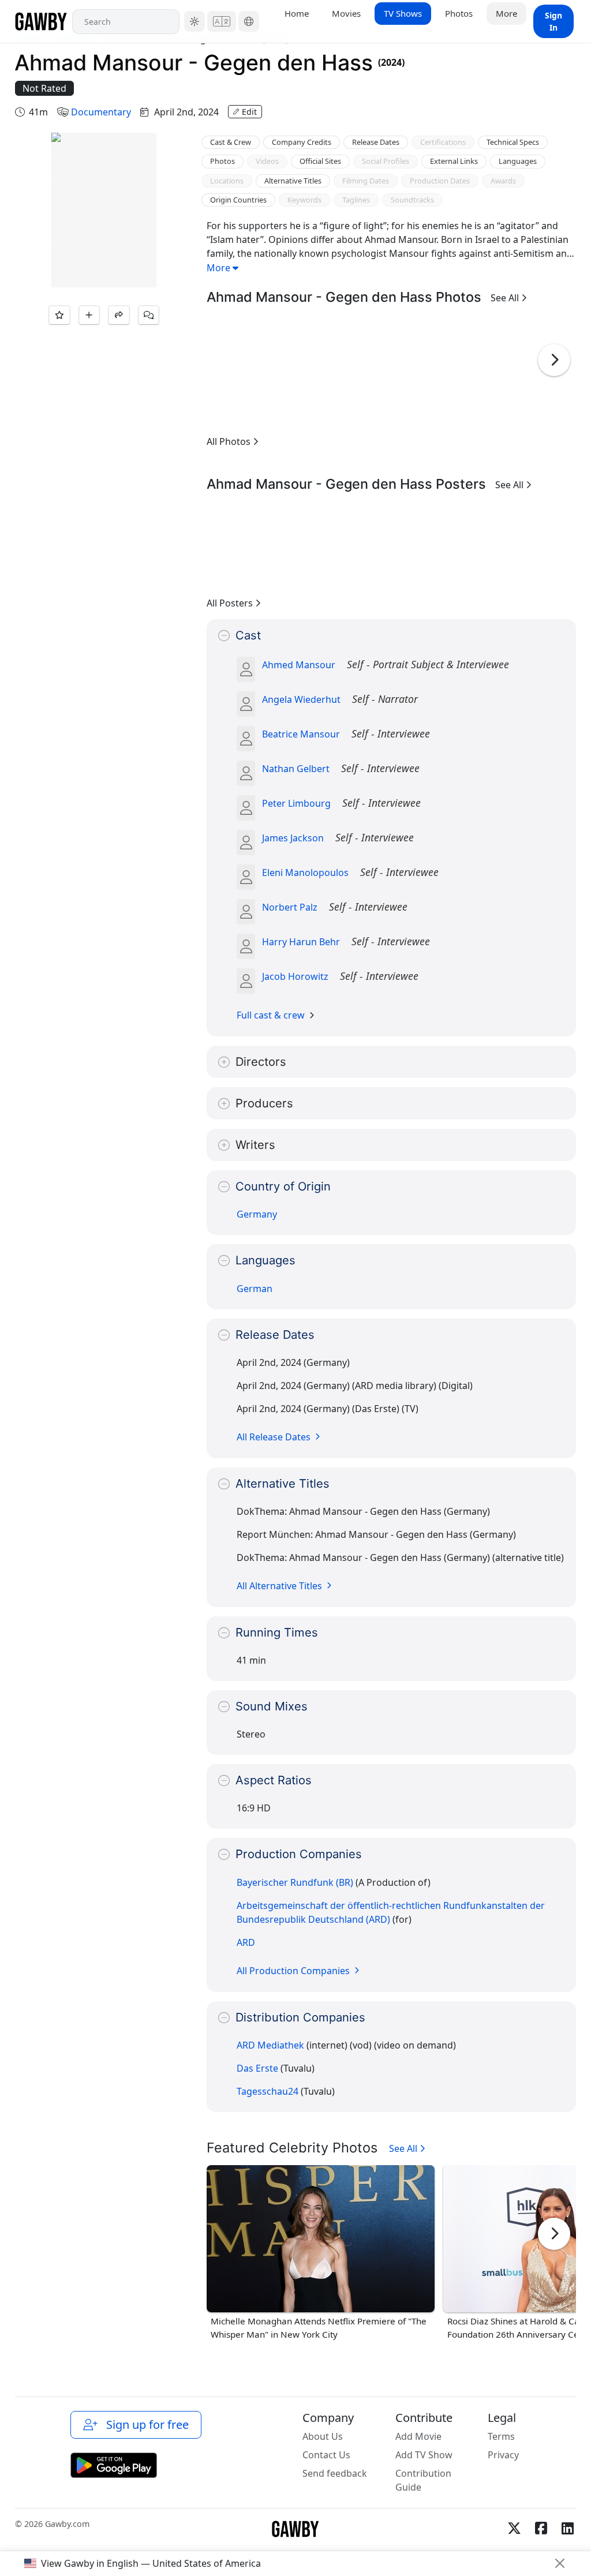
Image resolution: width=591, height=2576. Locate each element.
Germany (257, 1214)
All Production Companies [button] (294, 1971)
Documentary (101, 112)
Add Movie (418, 2436)
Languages (518, 161)
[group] (235, 371)
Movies (346, 13)
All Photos (230, 441)
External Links (454, 161)
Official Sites (320, 161)
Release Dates (376, 142)
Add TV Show (424, 2455)
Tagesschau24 (268, 2091)
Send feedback (335, 2473)
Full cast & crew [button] (271, 1015)
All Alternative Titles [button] (280, 1586)
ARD (246, 1942)
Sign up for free (145, 2425)
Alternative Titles (293, 181)
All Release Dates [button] (275, 1437)
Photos (459, 13)
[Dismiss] (560, 2563)
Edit (249, 112)
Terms (501, 2436)
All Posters (231, 603)
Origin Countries (238, 200)
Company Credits (302, 142)
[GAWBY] (41, 21)
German (255, 1289)
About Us (323, 2436)
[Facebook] (541, 2528)
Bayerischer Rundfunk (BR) (295, 1882)
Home (297, 13)
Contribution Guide (423, 2480)
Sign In (553, 21)
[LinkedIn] (567, 2528)
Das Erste (257, 2068)
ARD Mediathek (270, 2045)
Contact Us (326, 2455)
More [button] (506, 13)
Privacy (503, 2455)
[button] (194, 21)
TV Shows (403, 13)
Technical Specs (513, 142)
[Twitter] (514, 2528)
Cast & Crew (231, 142)
